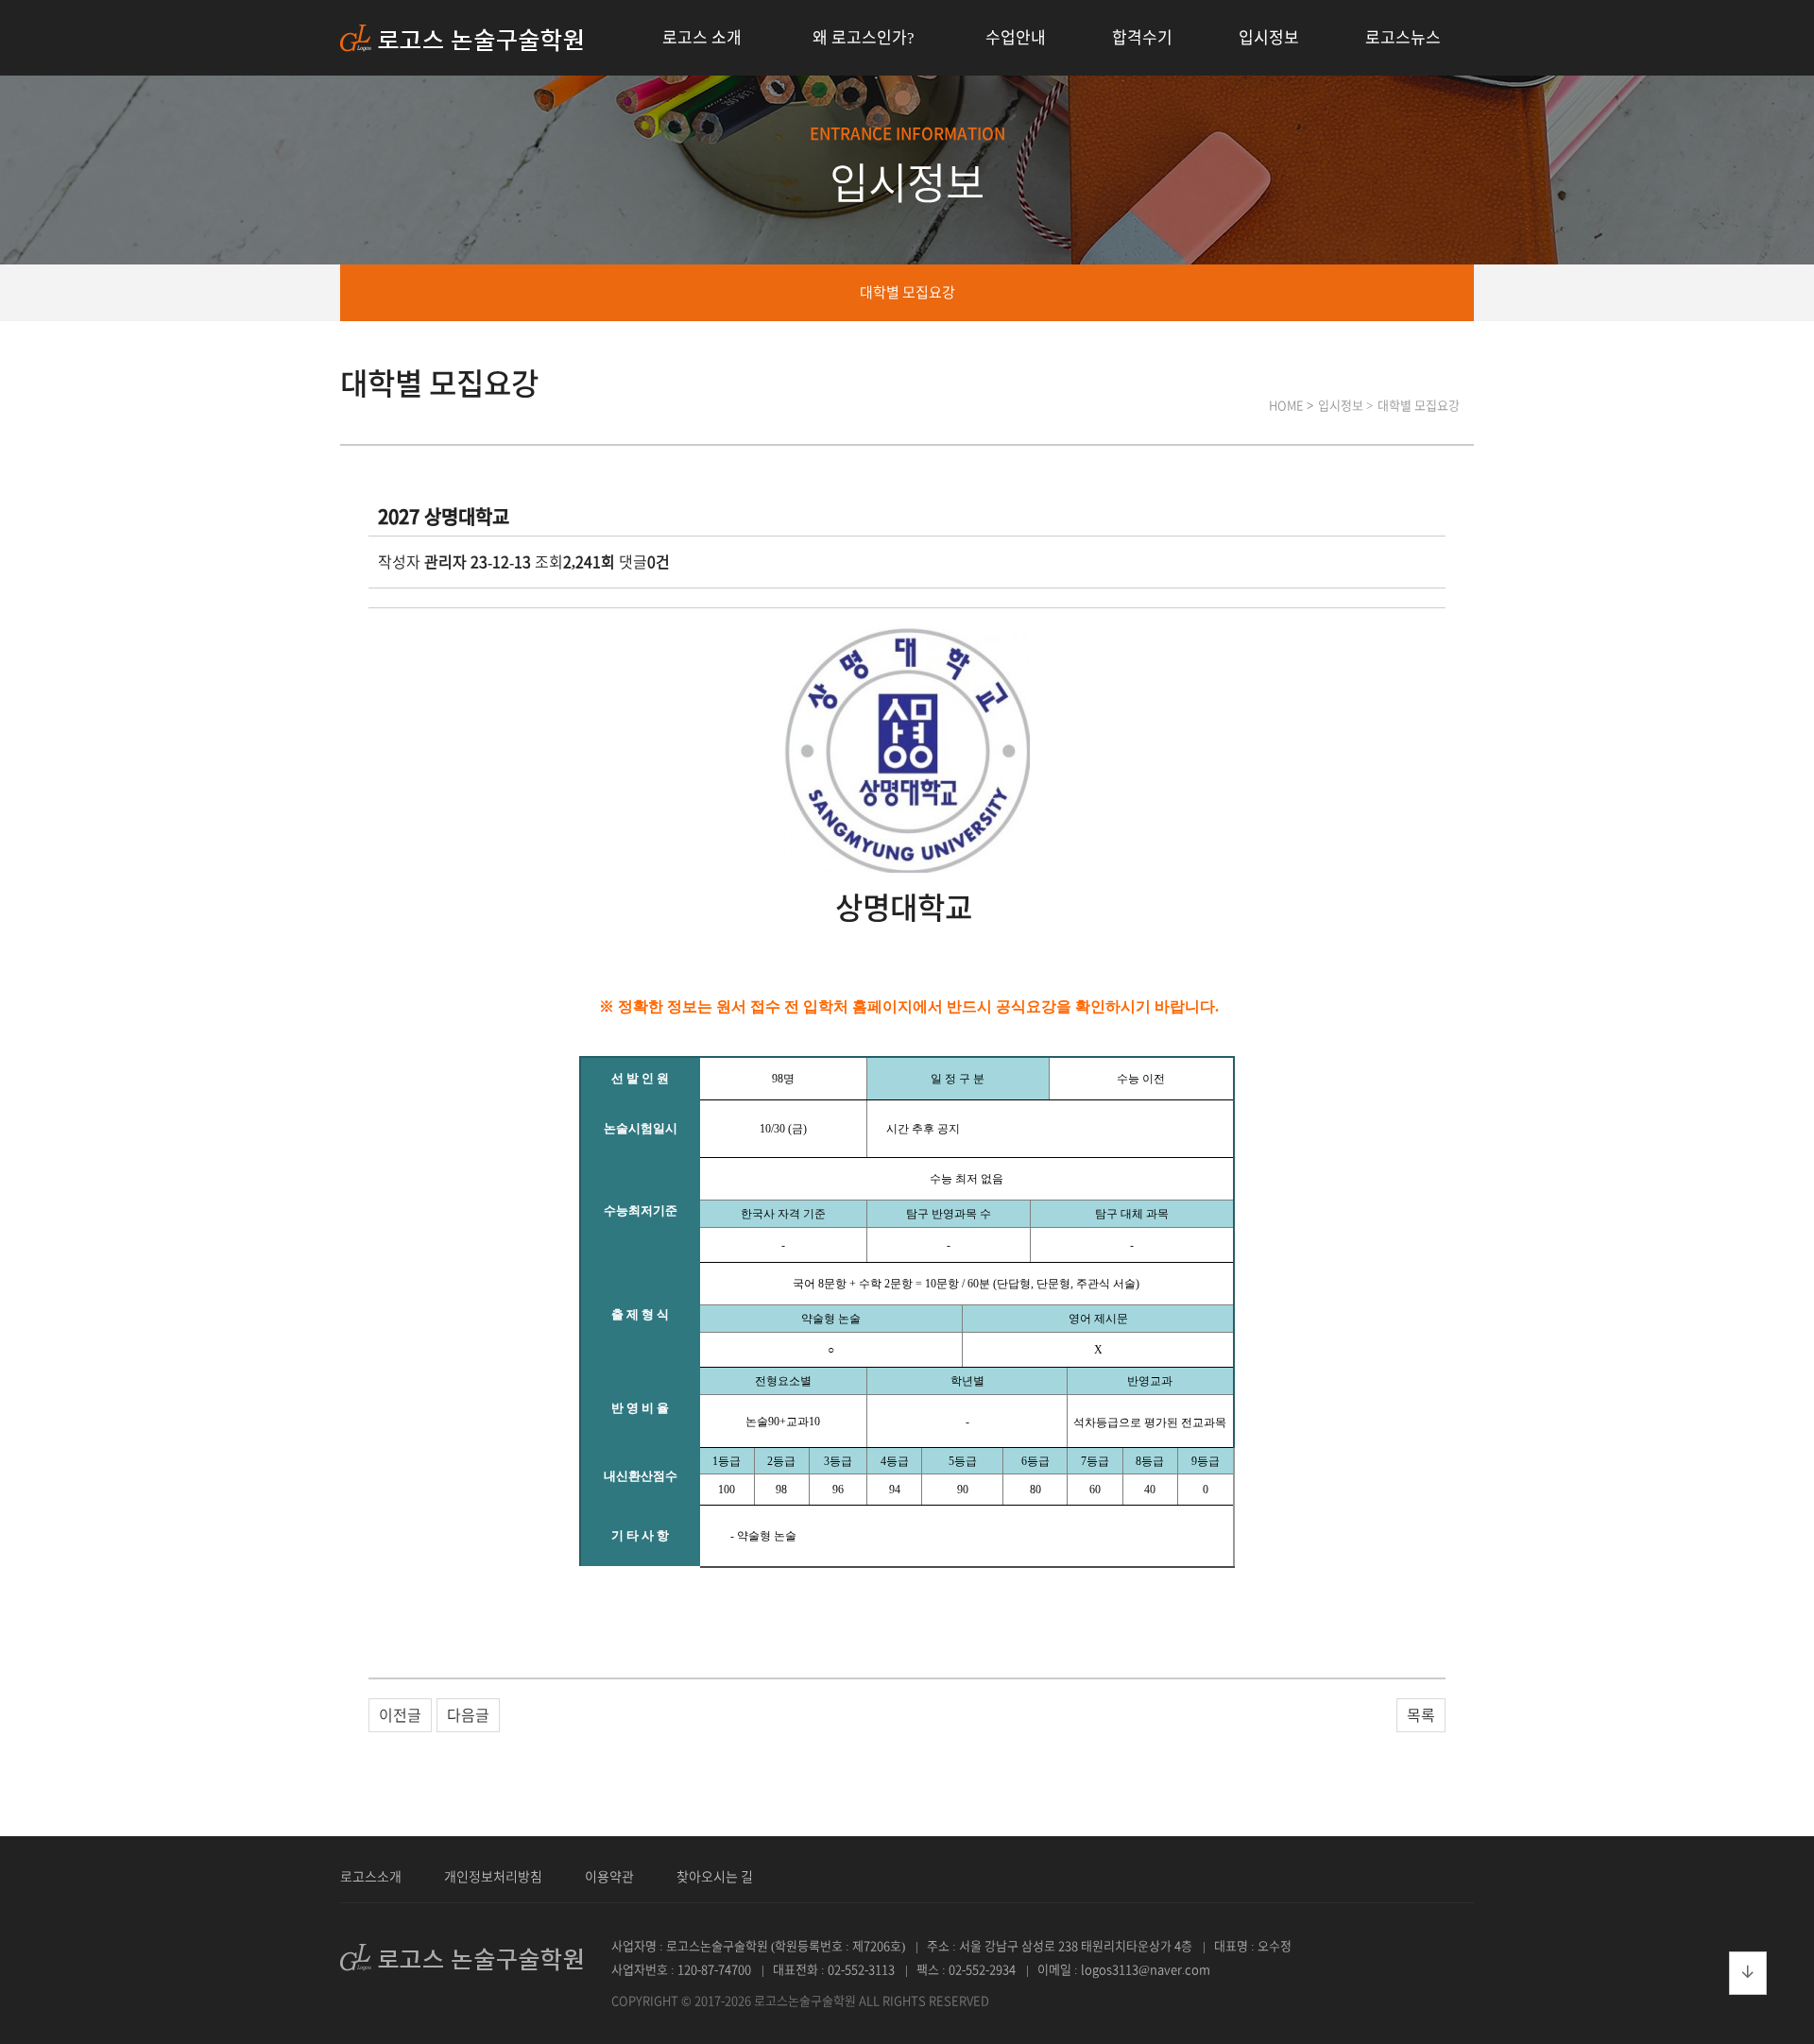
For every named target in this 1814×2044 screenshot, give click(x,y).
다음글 (468, 1715)
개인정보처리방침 (493, 1877)
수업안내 (1016, 37)
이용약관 (609, 1877)
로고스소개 (371, 1877)
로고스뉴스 (1403, 37)
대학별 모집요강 (907, 292)
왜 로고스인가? (864, 37)
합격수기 (1142, 37)
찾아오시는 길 (715, 1877)
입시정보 (1269, 37)
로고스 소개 (702, 37)
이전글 (400, 1715)
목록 (1421, 1715)
